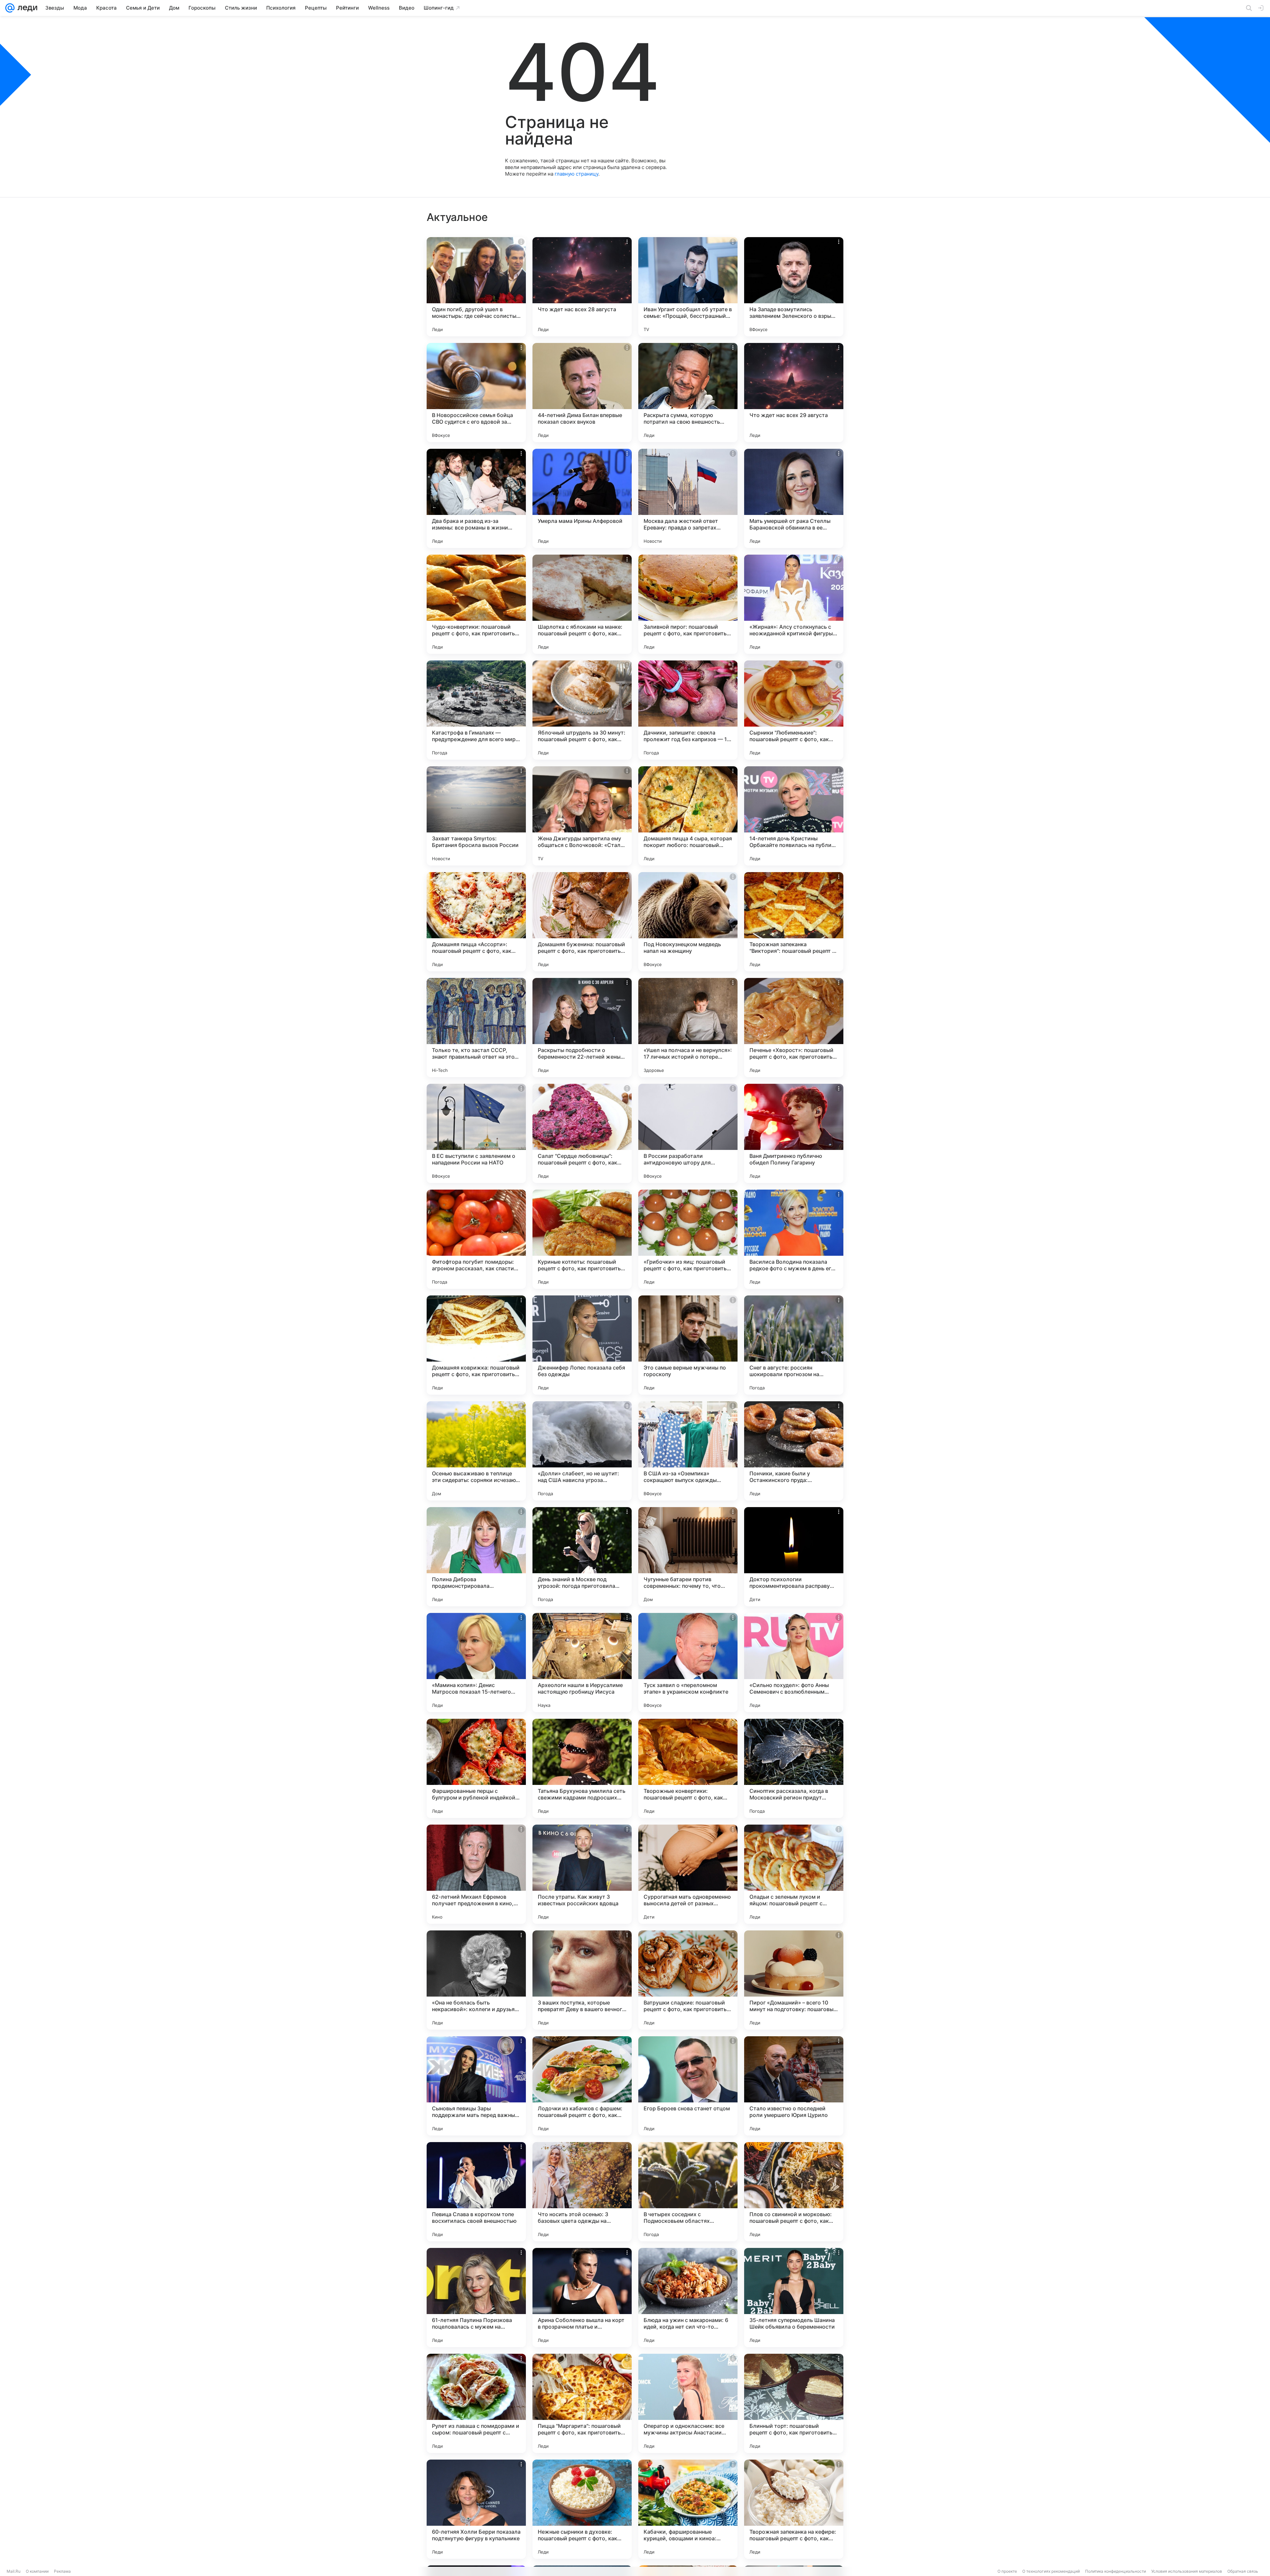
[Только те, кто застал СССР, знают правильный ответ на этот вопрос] (476, 1028)
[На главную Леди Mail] (26, 8)
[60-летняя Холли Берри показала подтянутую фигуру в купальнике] (476, 2509)
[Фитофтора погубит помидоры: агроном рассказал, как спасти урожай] (476, 1239)
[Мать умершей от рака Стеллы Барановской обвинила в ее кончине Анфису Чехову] (794, 498)
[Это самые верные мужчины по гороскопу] (688, 1345)
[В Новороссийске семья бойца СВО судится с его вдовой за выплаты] (476, 393)
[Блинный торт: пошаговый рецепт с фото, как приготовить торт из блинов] (794, 2403)
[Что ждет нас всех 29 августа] (794, 393)
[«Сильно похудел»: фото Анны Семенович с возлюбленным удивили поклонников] (794, 1663)
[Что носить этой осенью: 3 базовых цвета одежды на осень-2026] (582, 2192)
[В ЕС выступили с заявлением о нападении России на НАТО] (476, 1133)
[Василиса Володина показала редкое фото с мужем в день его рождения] (794, 1239)
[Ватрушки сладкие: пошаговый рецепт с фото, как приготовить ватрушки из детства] (688, 1980)
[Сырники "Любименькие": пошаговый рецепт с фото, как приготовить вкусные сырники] (794, 710)
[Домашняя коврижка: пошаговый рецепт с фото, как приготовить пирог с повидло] (476, 1345)
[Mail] (10, 8)
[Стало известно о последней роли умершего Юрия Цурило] (794, 2086)
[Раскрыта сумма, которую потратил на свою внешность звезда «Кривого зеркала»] (688, 393)
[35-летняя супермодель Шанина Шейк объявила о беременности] (794, 2298)
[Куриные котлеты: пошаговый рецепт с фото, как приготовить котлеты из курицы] (582, 1239)
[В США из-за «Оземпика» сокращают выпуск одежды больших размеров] (688, 1451)
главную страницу (576, 174)
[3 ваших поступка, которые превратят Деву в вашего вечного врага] (582, 1980)
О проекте (1007, 2571)
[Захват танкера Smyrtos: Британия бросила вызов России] (476, 816)
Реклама (62, 2571)
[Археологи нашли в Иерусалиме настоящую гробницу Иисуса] (582, 1663)
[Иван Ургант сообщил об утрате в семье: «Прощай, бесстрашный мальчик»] (688, 287)
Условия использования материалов (1187, 2571)
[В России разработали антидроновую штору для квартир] (688, 1133)
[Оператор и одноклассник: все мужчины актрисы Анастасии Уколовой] (688, 2403)
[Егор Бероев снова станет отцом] (688, 2086)
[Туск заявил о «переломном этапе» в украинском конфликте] (688, 1663)
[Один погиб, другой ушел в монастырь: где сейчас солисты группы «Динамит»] (476, 287)
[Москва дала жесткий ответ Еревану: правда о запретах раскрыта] (688, 498)
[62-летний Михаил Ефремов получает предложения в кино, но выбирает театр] (476, 1874)
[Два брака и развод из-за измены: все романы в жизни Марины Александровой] (476, 498)
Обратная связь (1243, 2571)
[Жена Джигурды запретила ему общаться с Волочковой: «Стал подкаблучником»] (582, 816)
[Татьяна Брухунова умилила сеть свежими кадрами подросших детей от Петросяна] (582, 1768)
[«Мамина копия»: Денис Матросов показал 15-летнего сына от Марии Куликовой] (476, 1663)
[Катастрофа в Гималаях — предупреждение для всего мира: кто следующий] (476, 710)
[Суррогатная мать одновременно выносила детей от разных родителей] (688, 1874)
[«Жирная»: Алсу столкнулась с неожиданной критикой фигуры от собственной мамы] (794, 604)
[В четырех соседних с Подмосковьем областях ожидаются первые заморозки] (688, 2192)
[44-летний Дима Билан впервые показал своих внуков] (582, 393)
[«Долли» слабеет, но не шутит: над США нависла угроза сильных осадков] (582, 1451)
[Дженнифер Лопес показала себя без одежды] (582, 1345)
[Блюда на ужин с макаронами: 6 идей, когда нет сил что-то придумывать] (688, 2298)
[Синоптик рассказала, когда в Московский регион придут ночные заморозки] (794, 1768)
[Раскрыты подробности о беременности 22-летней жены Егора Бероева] (582, 1028)
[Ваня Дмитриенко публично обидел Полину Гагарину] (794, 1133)
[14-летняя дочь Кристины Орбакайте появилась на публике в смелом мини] (794, 816)
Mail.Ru (14, 2571)
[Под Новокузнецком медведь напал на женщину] (688, 922)
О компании (37, 2571)
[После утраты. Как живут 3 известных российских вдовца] (582, 1874)
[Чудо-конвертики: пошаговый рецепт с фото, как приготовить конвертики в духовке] (476, 604)
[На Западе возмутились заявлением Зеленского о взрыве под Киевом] (794, 287)
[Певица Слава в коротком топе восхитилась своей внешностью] (476, 2192)
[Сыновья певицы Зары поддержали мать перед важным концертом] (476, 2086)
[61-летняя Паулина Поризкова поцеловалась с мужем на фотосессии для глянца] (476, 2298)
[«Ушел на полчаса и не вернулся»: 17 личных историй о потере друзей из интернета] (688, 1028)
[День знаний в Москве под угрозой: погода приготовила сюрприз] (582, 1557)
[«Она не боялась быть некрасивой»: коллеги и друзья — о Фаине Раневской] (476, 1980)
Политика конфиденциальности (1116, 2571)
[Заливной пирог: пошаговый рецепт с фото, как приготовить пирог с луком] (688, 604)
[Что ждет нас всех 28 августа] (582, 287)
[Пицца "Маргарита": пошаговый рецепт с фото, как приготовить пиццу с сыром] (582, 2403)
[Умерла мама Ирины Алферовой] (582, 498)
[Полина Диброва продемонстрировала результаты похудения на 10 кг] (476, 1557)
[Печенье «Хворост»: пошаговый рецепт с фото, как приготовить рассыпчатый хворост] (794, 1028)
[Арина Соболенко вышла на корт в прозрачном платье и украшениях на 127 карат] (582, 2298)
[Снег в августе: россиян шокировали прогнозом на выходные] (794, 1345)
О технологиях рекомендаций (1051, 2571)
